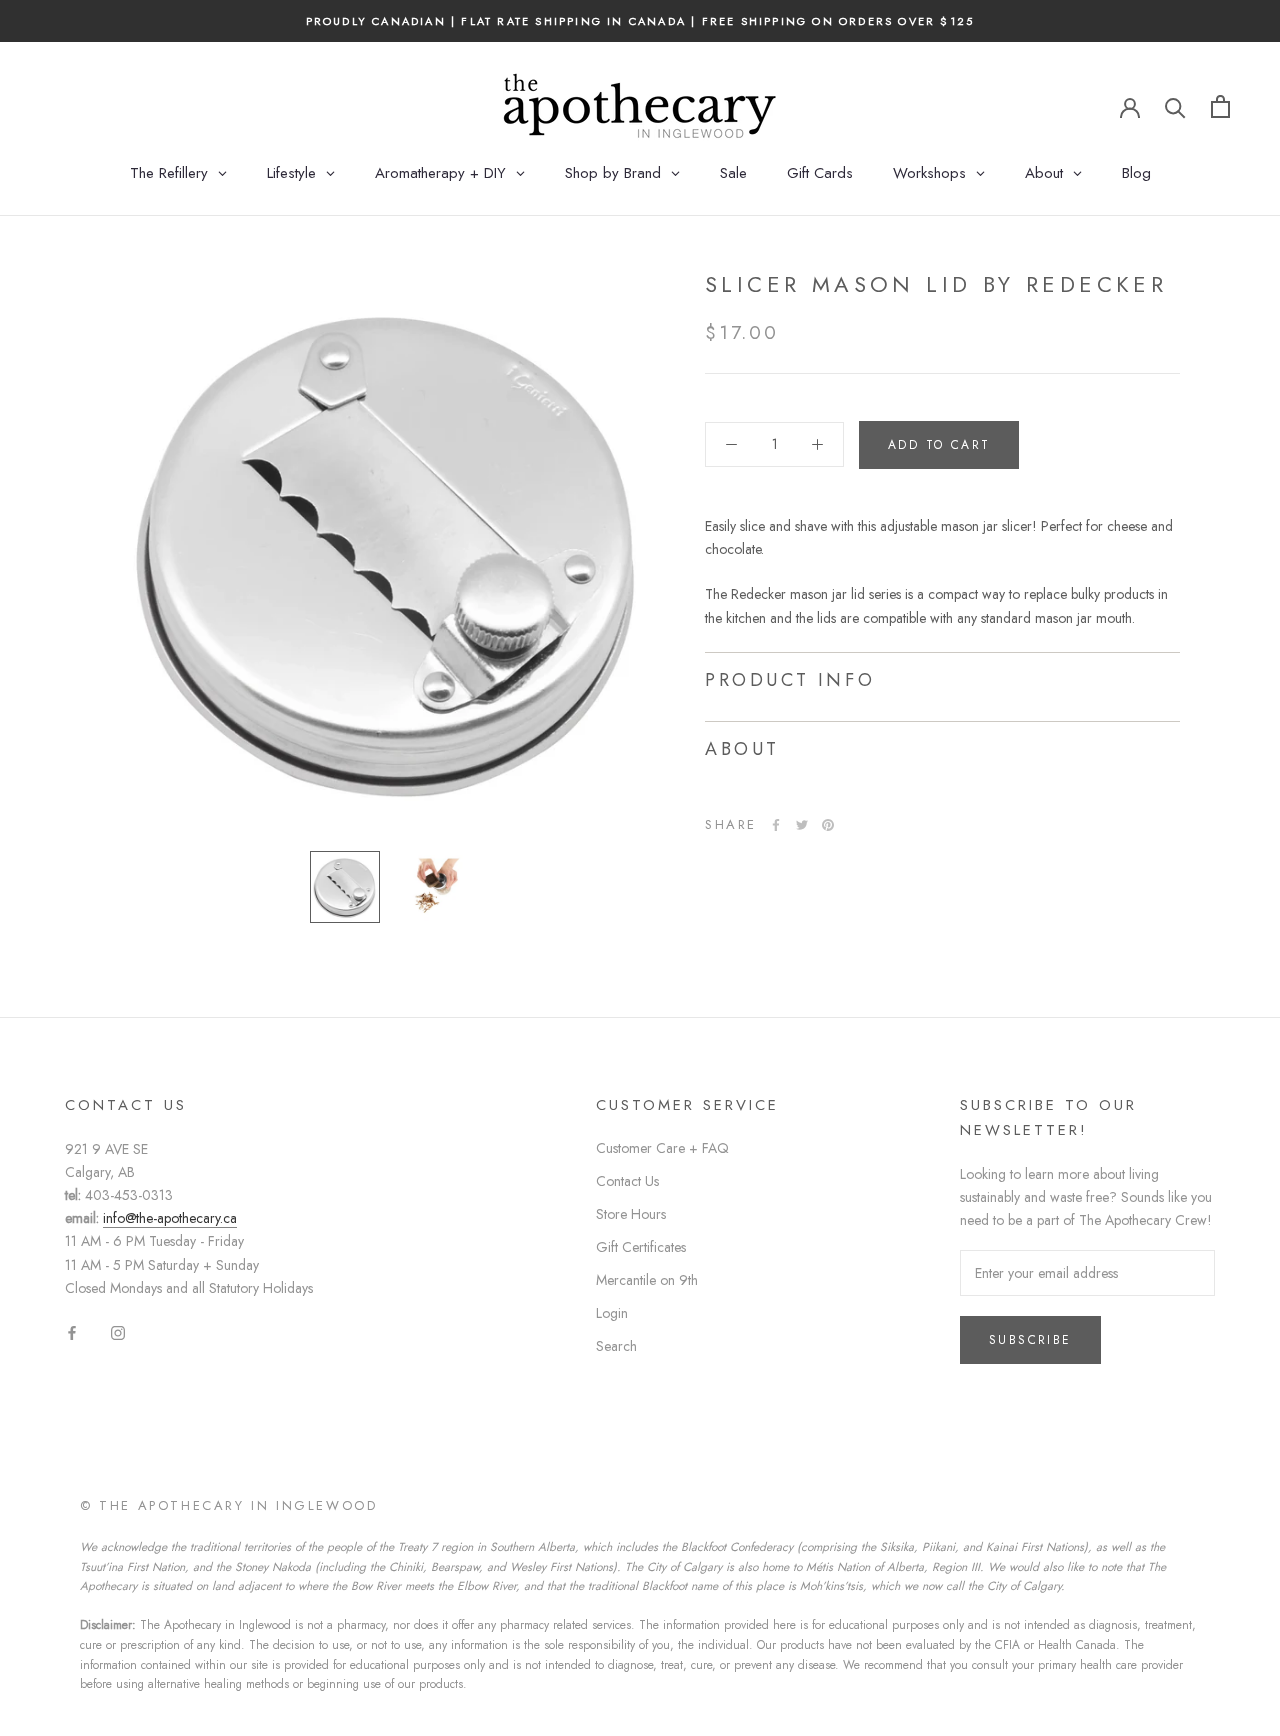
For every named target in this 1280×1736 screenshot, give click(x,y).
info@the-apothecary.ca (170, 1218)
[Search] (1175, 106)
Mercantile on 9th (647, 1280)
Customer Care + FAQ (662, 1148)
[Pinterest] (828, 825)
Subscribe (1030, 1340)
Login (612, 1313)
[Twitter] (802, 825)
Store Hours (631, 1214)
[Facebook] (776, 825)
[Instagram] (118, 1331)
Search (616, 1346)
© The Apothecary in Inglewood (228, 1505)
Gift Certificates (641, 1247)
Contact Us (627, 1181)
